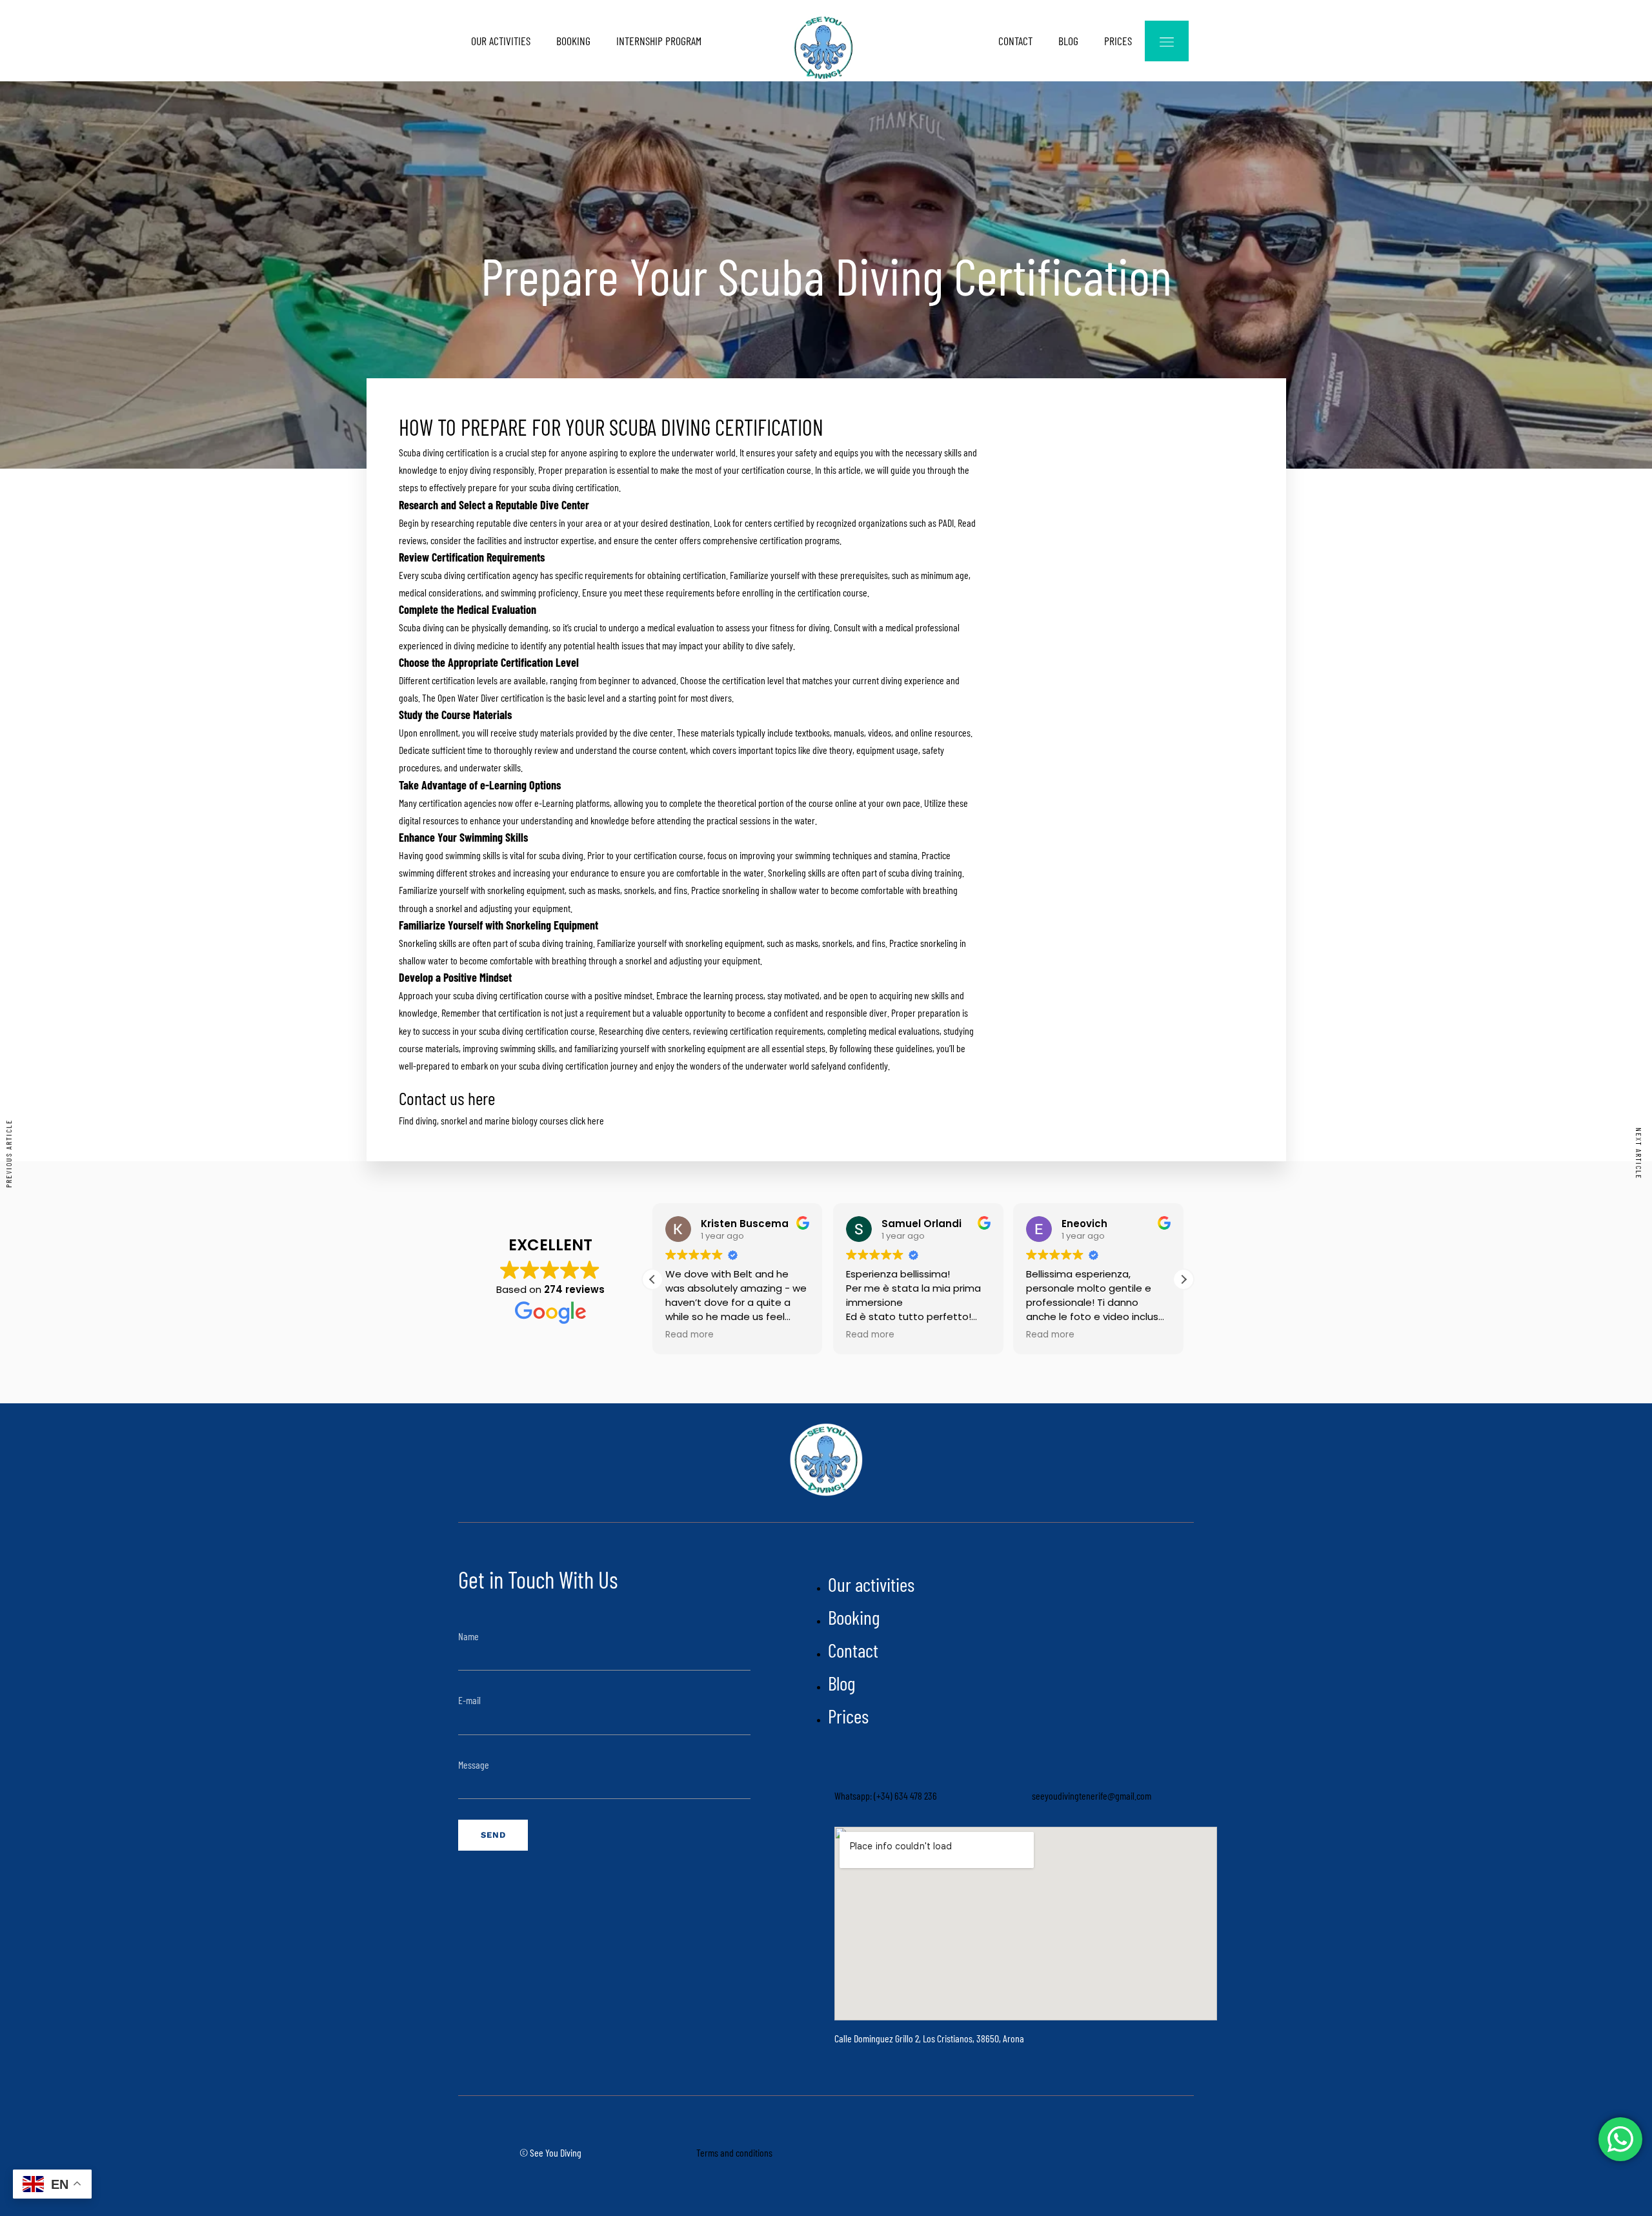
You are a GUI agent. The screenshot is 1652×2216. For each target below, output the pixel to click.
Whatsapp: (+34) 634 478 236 (886, 1795)
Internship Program (659, 41)
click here (587, 1120)
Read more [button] (690, 1335)
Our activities (501, 41)
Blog (1068, 41)
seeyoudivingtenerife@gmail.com (1092, 1795)
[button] (1184, 1279)
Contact (1015, 41)
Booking (573, 41)
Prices (1118, 41)
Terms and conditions (734, 2152)
